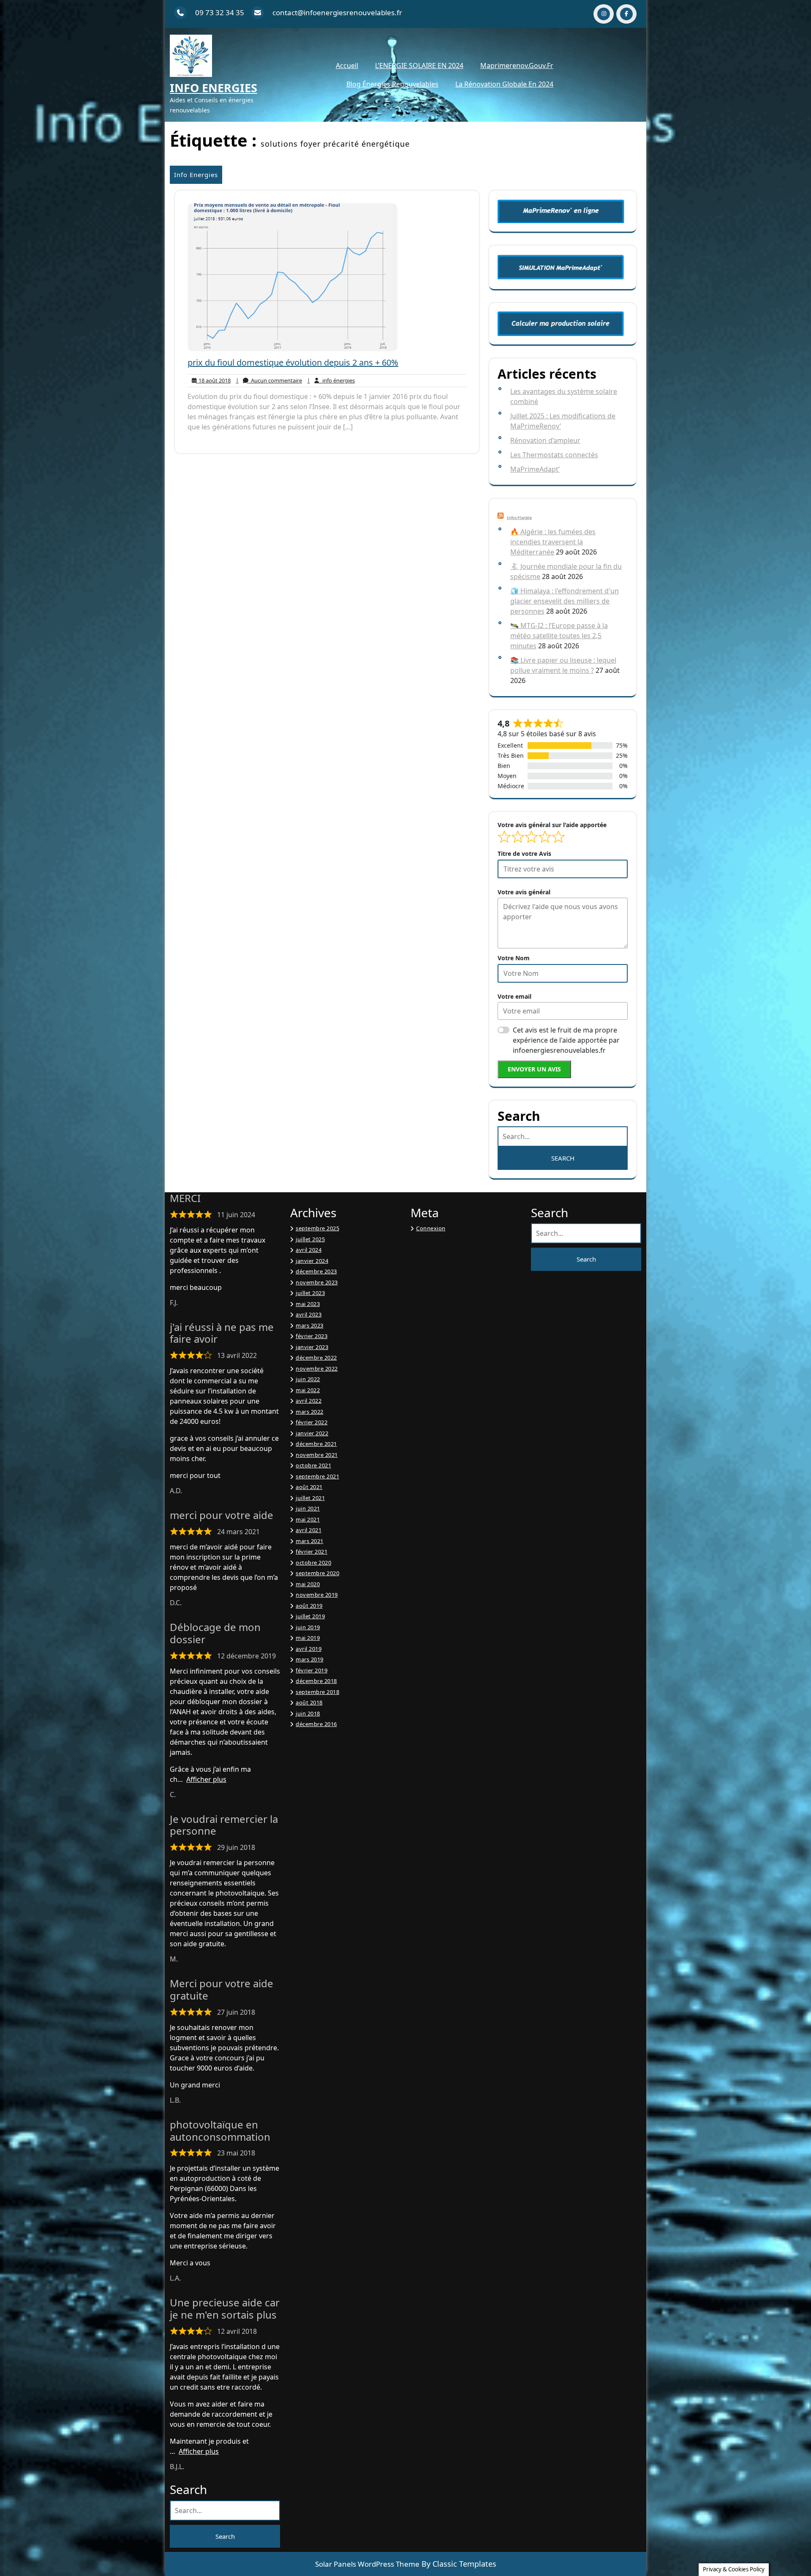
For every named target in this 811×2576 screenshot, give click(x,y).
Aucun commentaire (269, 381)
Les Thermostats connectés (554, 455)
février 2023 (312, 1336)
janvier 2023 (312, 1347)
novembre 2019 (317, 1595)
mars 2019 (310, 1659)
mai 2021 (308, 1519)
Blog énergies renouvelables (392, 84)
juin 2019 (308, 1627)
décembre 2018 (316, 1681)
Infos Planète (519, 518)
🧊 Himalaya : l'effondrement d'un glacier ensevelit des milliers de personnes (565, 601)
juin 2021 (308, 1508)
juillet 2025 (310, 1239)
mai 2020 (308, 1584)
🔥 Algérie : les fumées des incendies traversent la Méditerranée (553, 542)
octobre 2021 (313, 1465)
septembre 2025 (317, 1228)
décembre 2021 (316, 1444)
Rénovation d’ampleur (545, 440)
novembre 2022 (317, 1369)
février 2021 (312, 1552)
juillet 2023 (310, 1293)
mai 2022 (308, 1390)
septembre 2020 (317, 1573)
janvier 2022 (312, 1433)
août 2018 (309, 1702)
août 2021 (309, 1487)
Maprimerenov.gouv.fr (517, 66)
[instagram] (604, 14)
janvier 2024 (312, 1261)
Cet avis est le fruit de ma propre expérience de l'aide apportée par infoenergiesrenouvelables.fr (566, 1040)
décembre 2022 (316, 1358)
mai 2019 (308, 1638)
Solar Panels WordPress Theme (367, 2564)
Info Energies (214, 88)
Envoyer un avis (534, 1069)
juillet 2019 (310, 1616)
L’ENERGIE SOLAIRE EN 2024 (419, 66)
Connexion (431, 1228)
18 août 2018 (213, 381)
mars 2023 (310, 1325)
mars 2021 (310, 1541)
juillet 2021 (310, 1498)
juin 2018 (308, 1713)
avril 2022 (309, 1401)
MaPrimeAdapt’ (535, 469)
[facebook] (626, 14)
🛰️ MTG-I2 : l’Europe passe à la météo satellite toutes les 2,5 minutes (559, 636)
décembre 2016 (316, 1724)
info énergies (331, 381)
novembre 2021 (317, 1455)
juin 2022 (308, 1379)
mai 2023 (308, 1304)
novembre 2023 (317, 1282)
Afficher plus (206, 1779)
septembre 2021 (317, 1476)
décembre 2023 (316, 1271)
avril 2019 (309, 1649)
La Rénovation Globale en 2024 (504, 84)
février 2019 (312, 1670)
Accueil (347, 66)
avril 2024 (309, 1250)
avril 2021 (309, 1530)
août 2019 (309, 1606)
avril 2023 (309, 1314)
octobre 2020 (313, 1563)
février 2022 (312, 1422)
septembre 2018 (317, 1692)
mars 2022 (310, 1412)
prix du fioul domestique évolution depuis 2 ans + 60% (293, 362)
